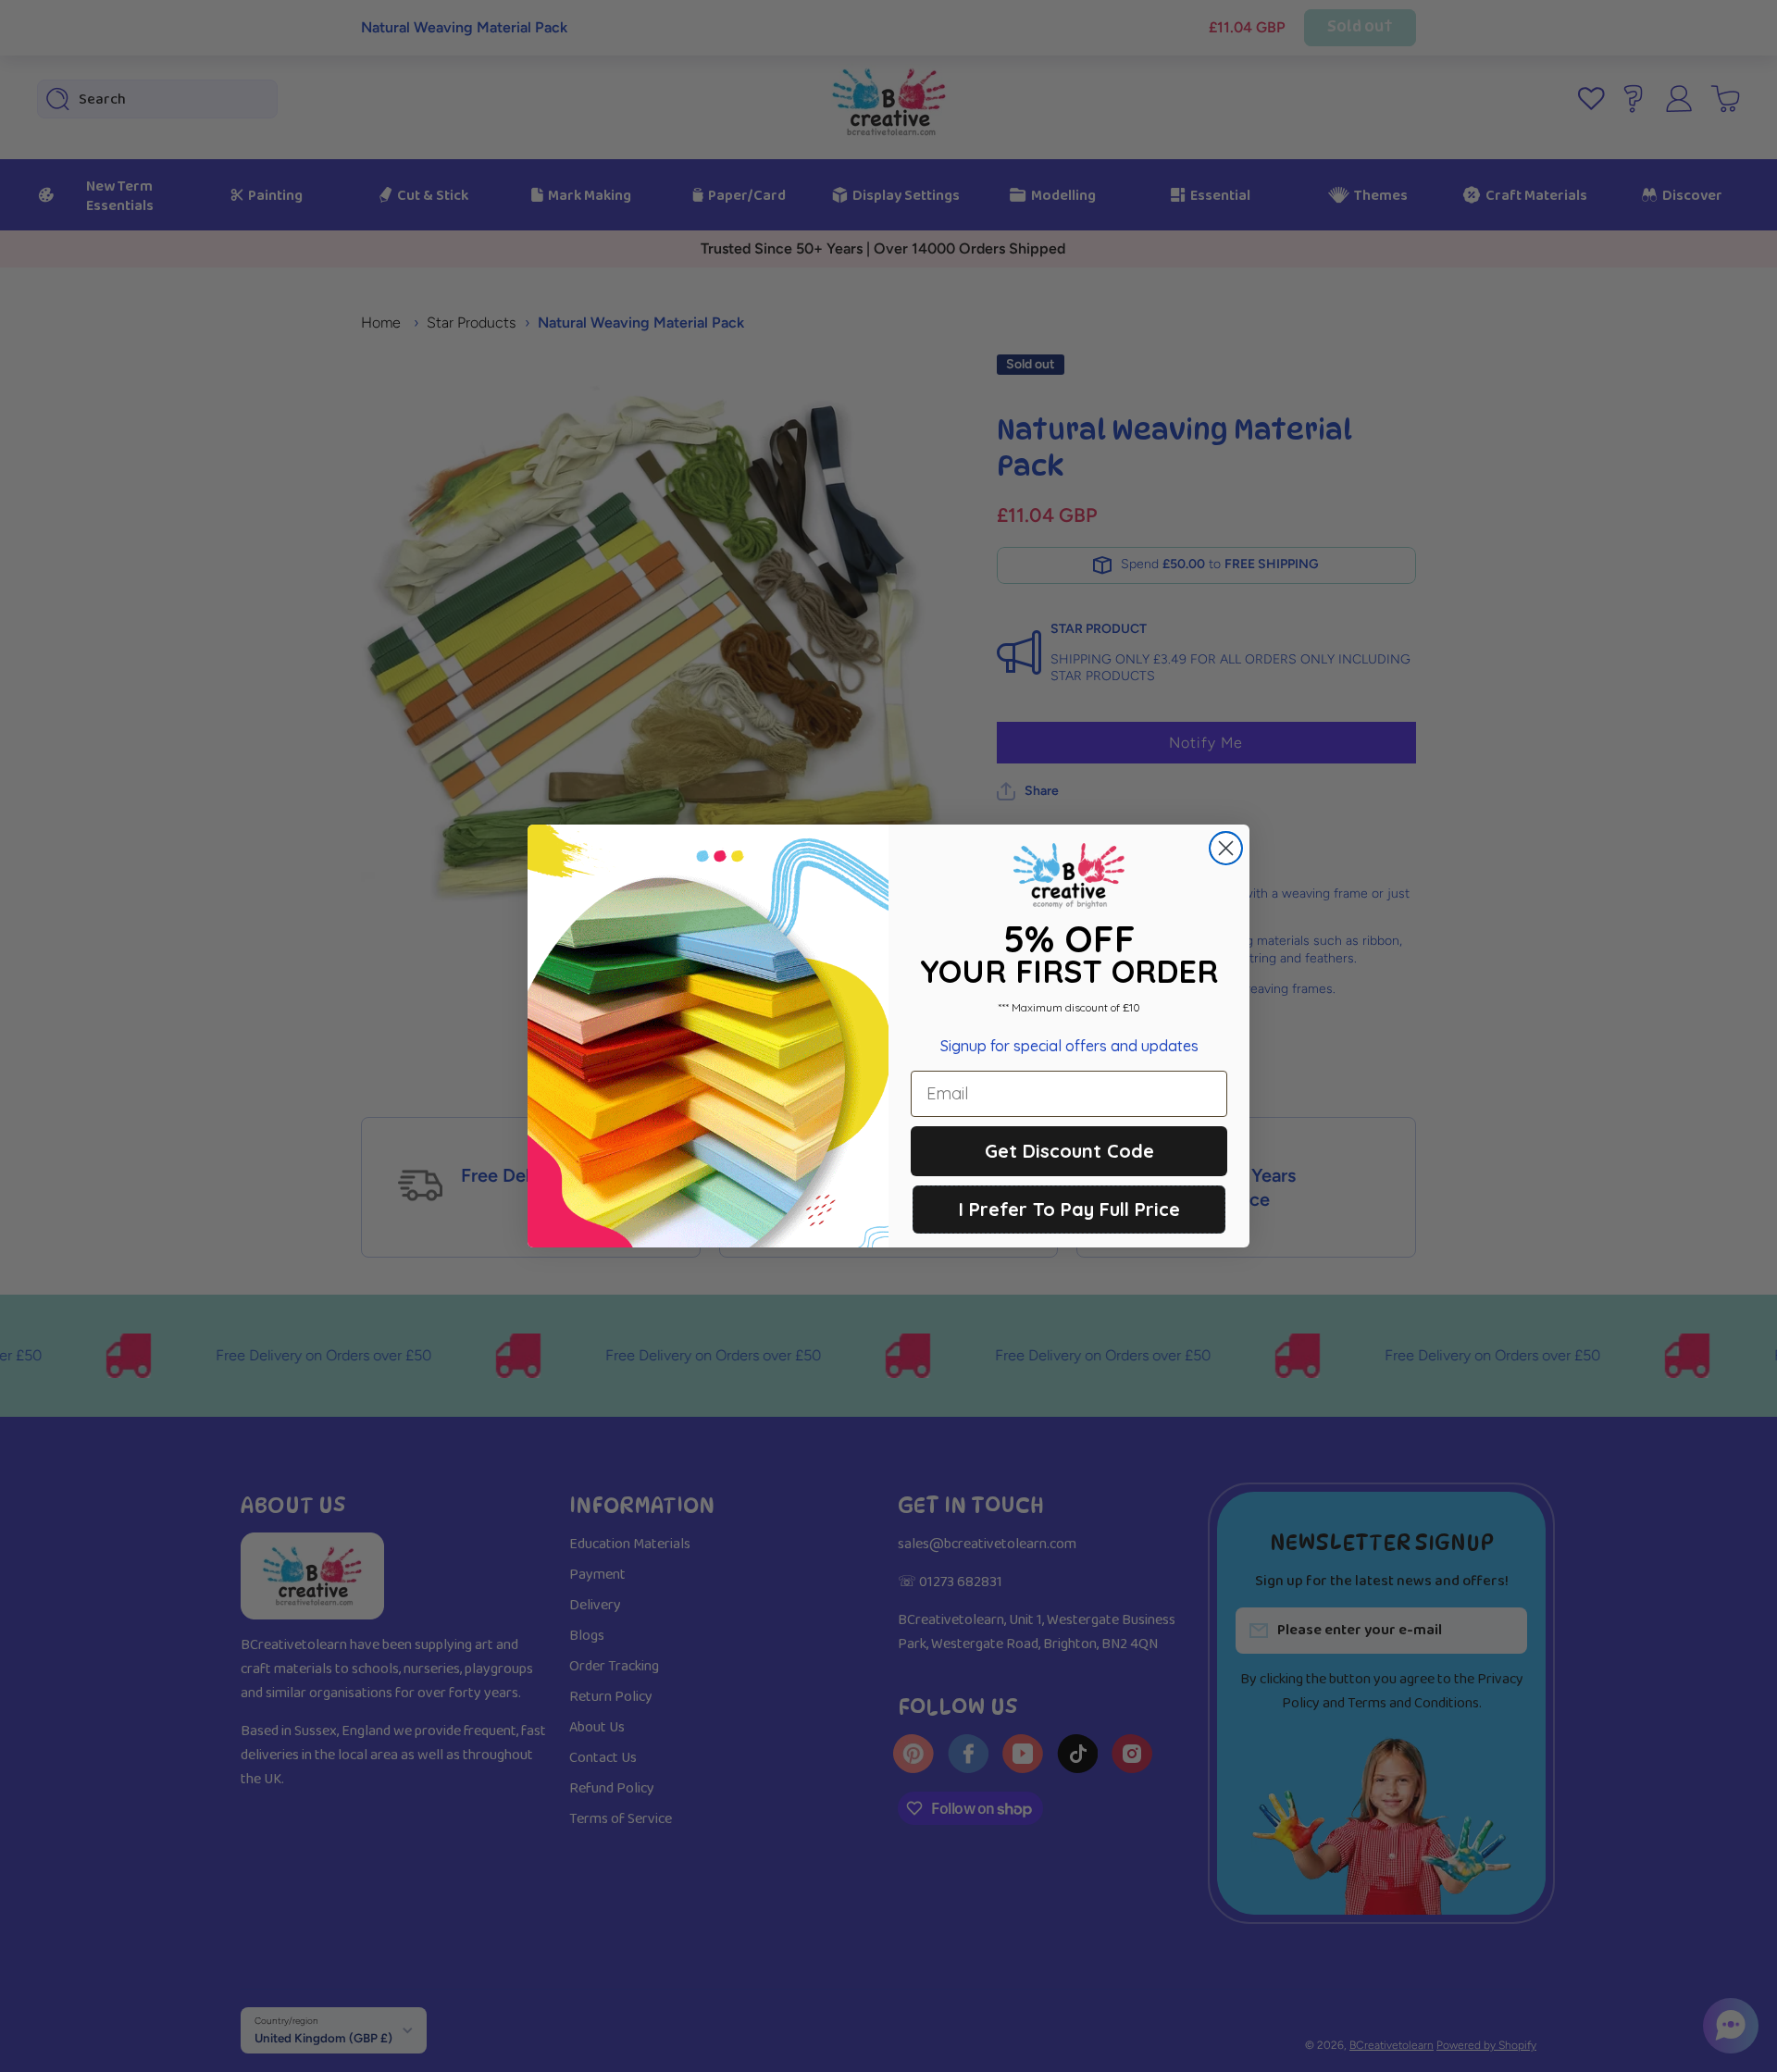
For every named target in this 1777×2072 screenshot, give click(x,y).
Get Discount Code (1069, 1151)
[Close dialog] (1226, 848)
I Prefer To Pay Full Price (1069, 1209)
